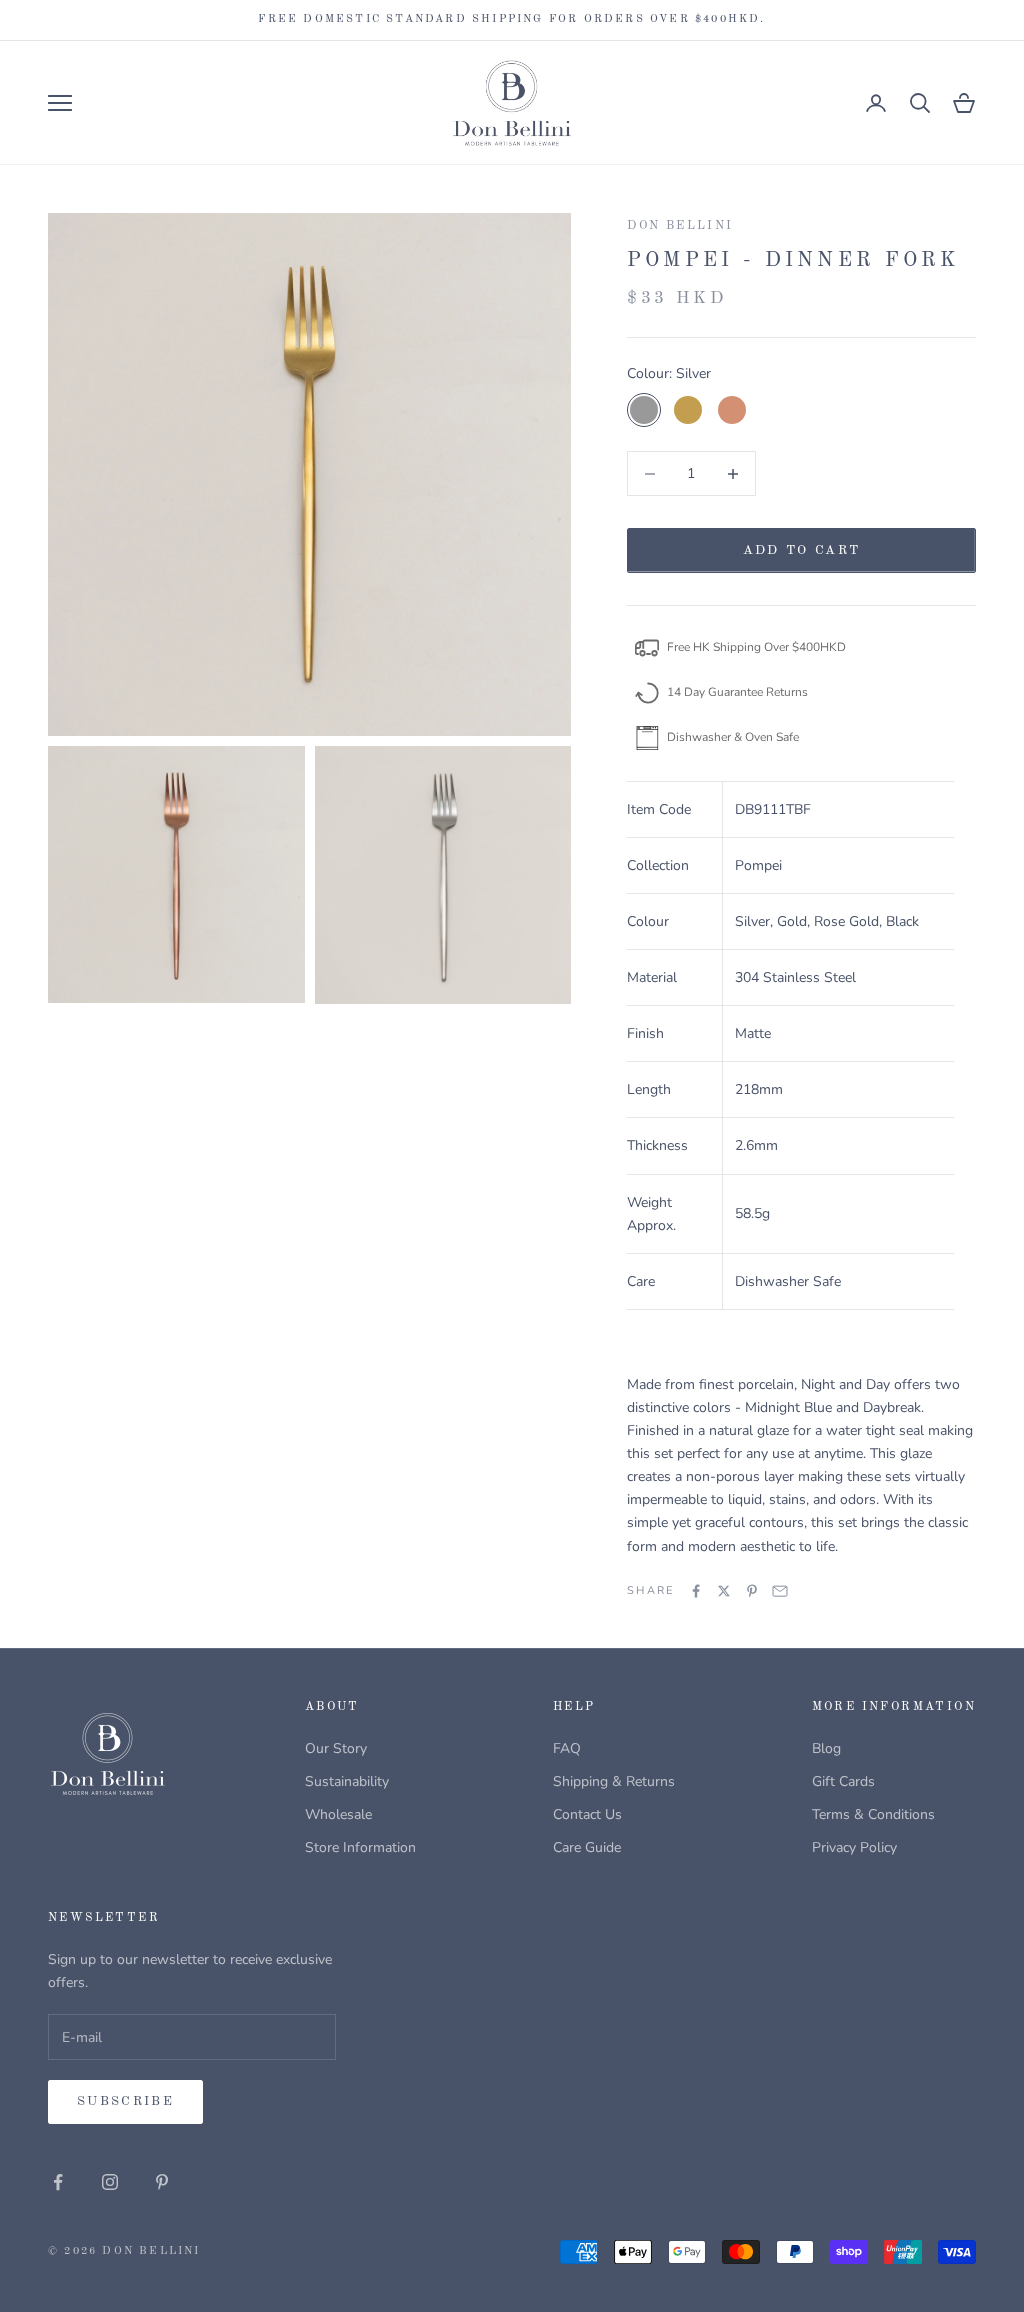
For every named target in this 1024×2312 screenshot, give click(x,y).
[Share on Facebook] (696, 1591)
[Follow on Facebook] (58, 2182)
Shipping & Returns (614, 1781)
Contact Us (587, 1814)
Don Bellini (680, 226)
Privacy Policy (854, 1847)
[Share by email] (780, 1591)
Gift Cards (843, 1781)
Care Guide (587, 1847)
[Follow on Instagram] (110, 2182)
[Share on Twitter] (724, 1591)
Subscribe (125, 2101)
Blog (826, 1748)
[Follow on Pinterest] (162, 2182)
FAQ (567, 1748)
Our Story (336, 1748)
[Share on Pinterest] (752, 1591)
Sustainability (347, 1781)
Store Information (360, 1847)
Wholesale (338, 1814)
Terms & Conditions (873, 1814)
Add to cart (802, 550)
